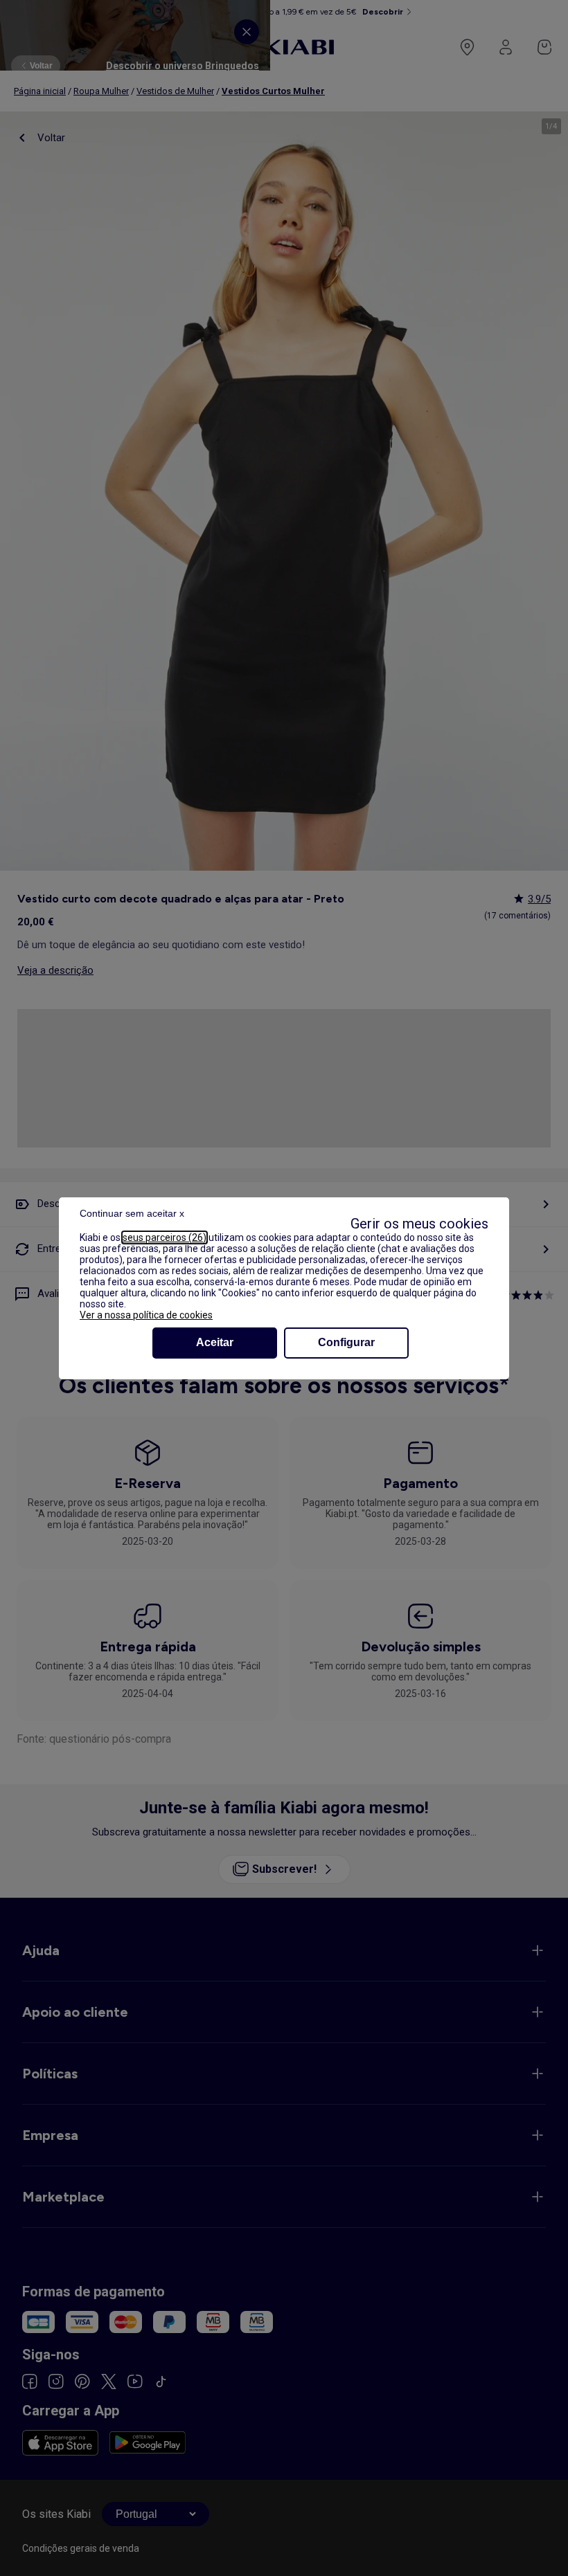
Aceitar (215, 1342)
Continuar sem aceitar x (132, 1213)
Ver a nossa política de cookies (146, 1315)
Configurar (346, 1342)
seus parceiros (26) (165, 1237)
